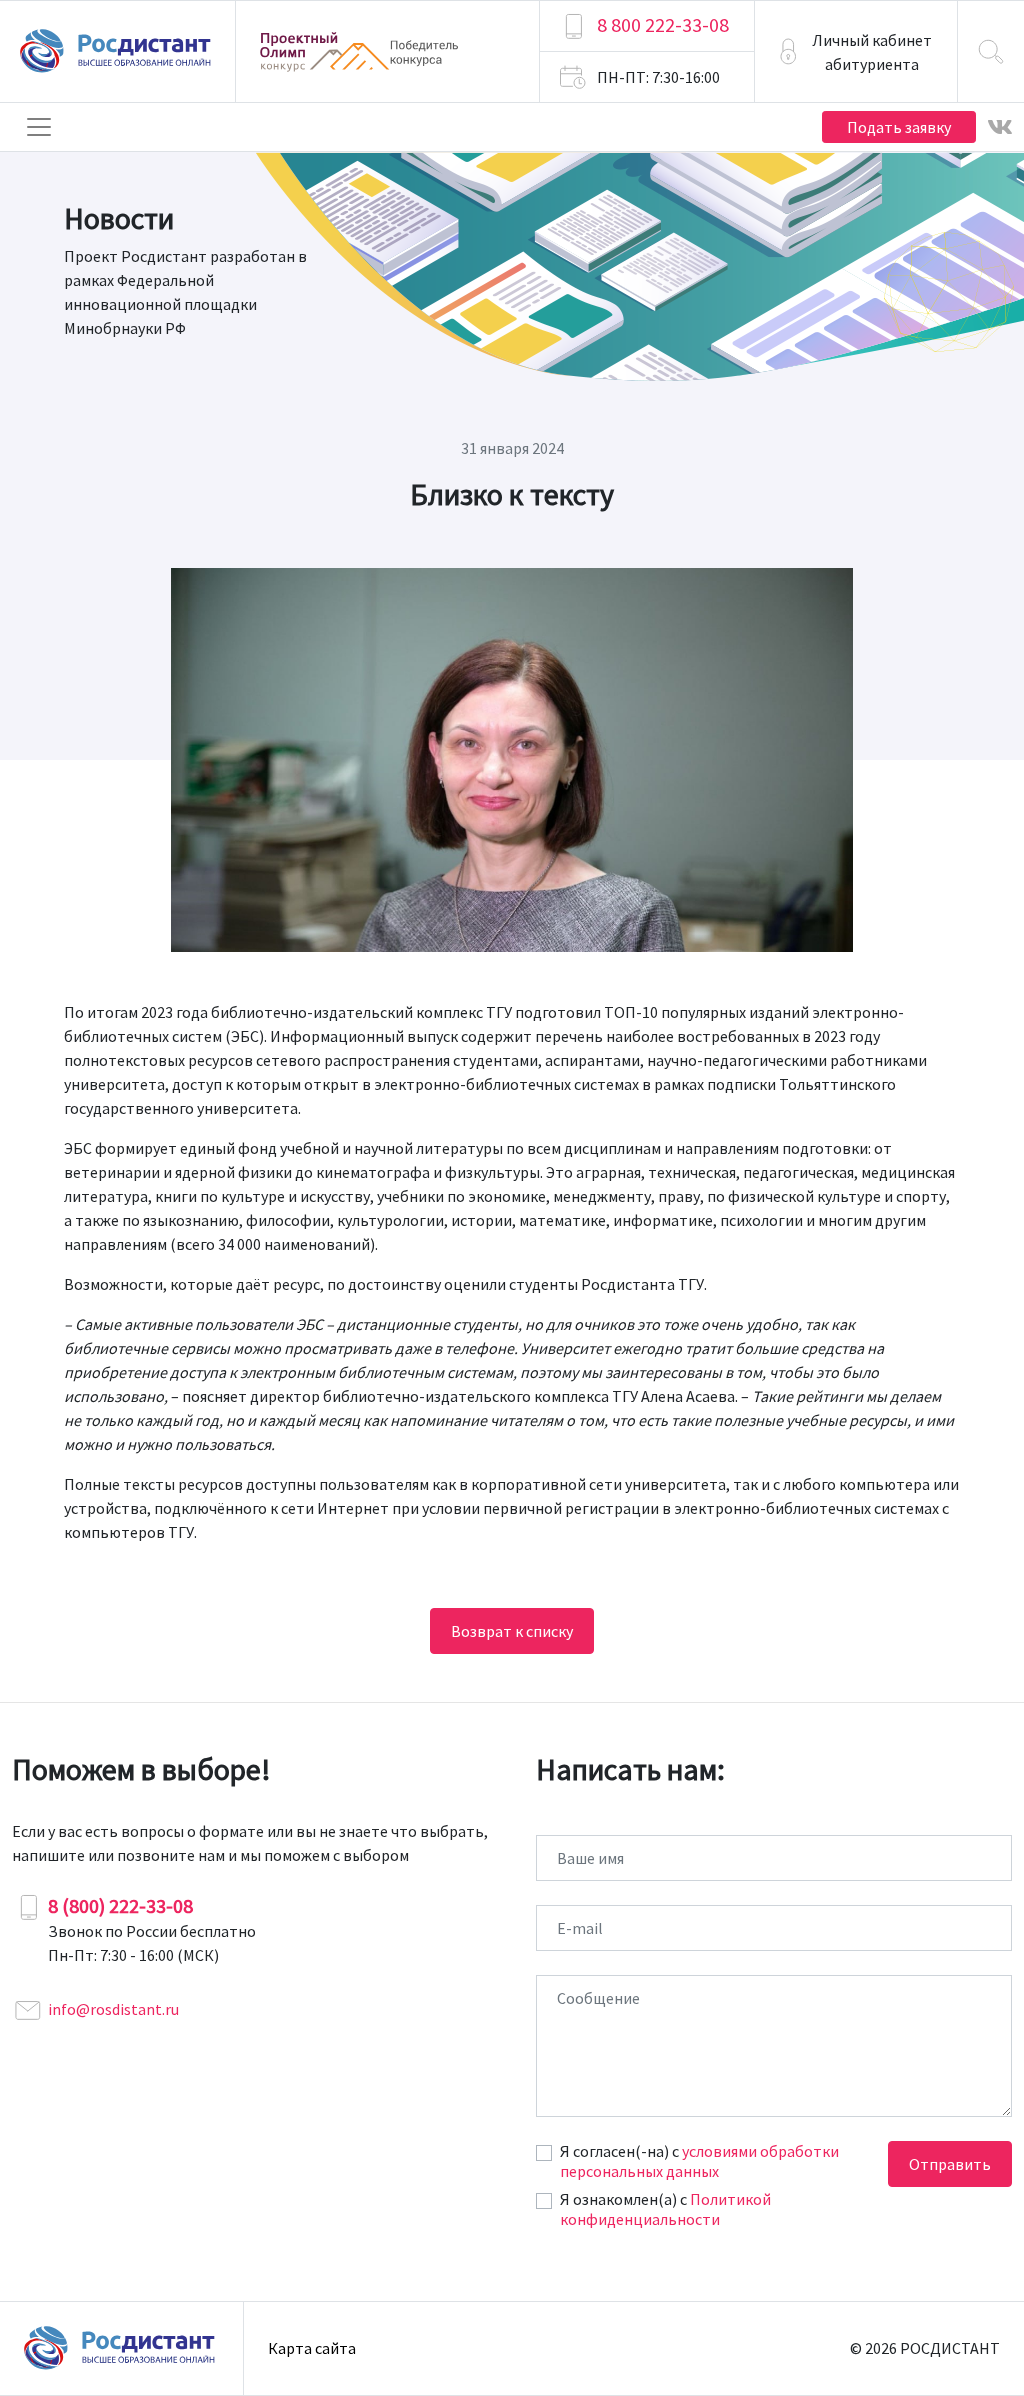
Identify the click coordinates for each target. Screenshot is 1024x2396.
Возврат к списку (512, 1631)
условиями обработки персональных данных (699, 2161)
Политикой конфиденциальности (665, 2209)
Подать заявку (899, 127)
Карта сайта (312, 2348)
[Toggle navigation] (39, 127)
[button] (856, 51)
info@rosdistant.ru (113, 2009)
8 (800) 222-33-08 (120, 1905)
